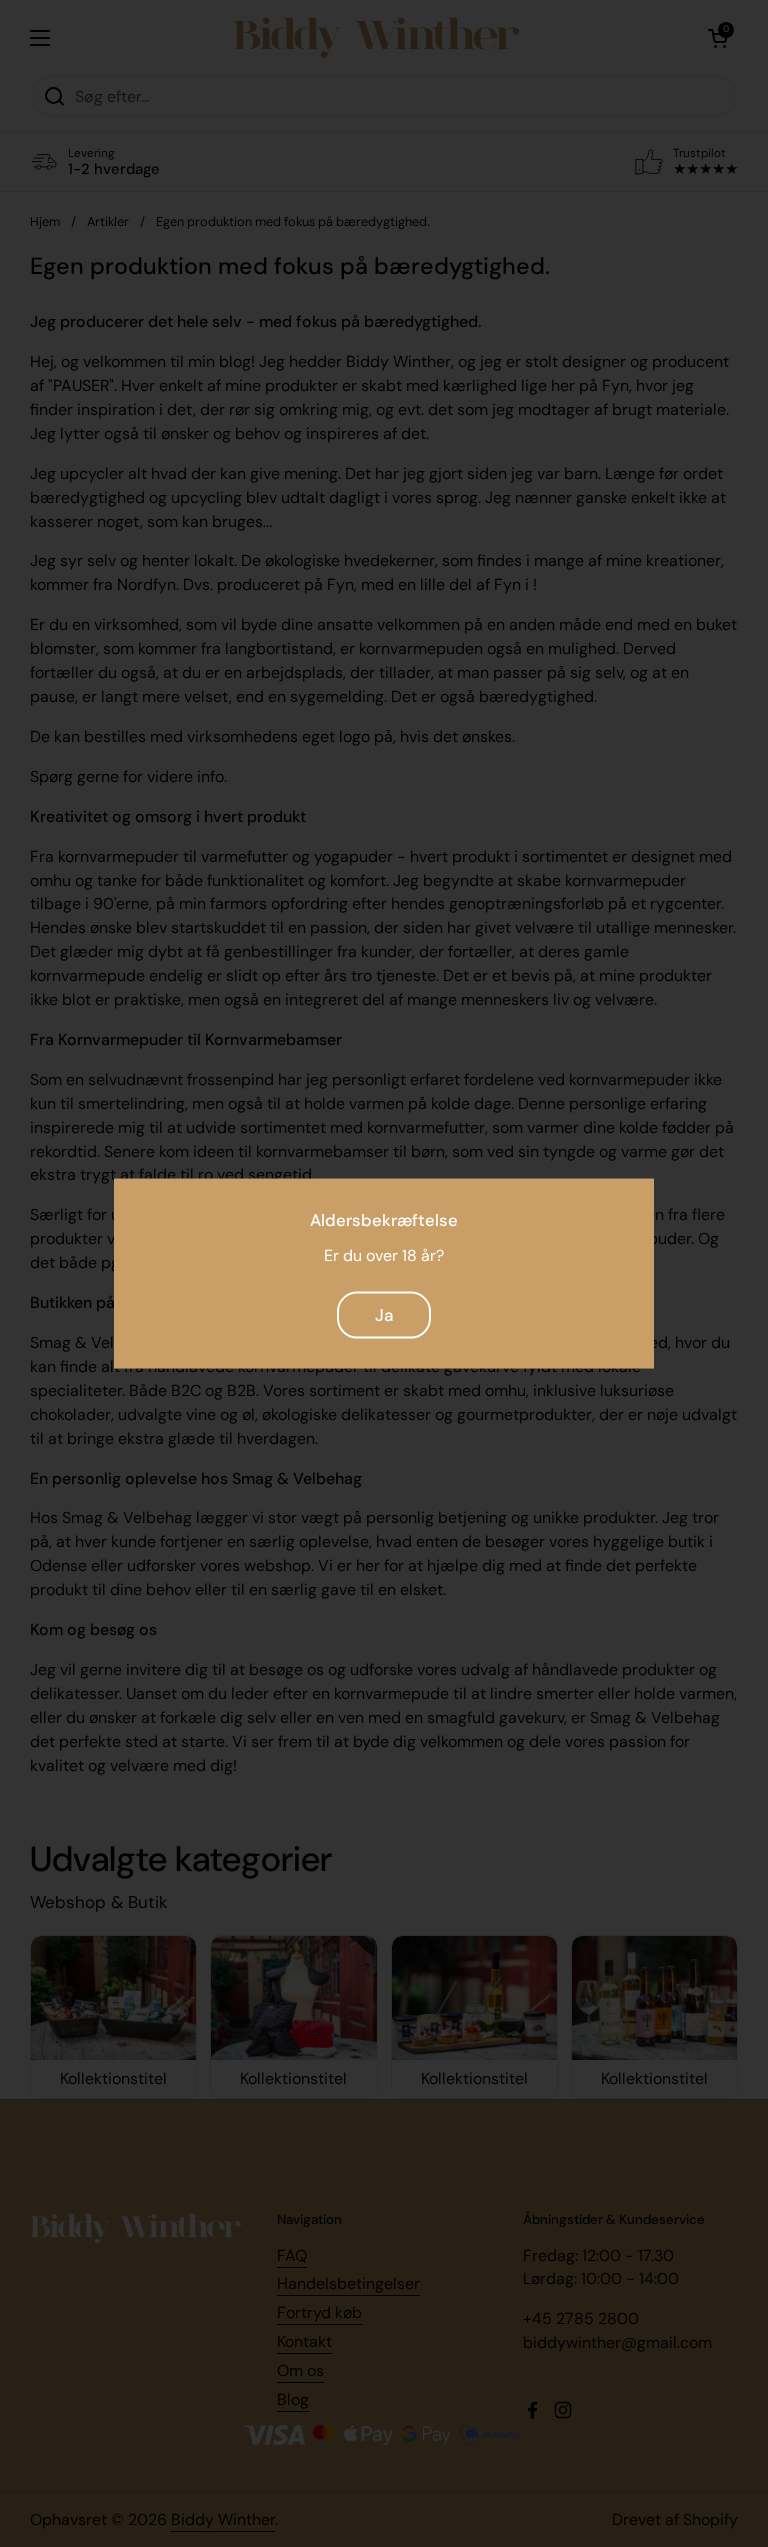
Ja (384, 1315)
